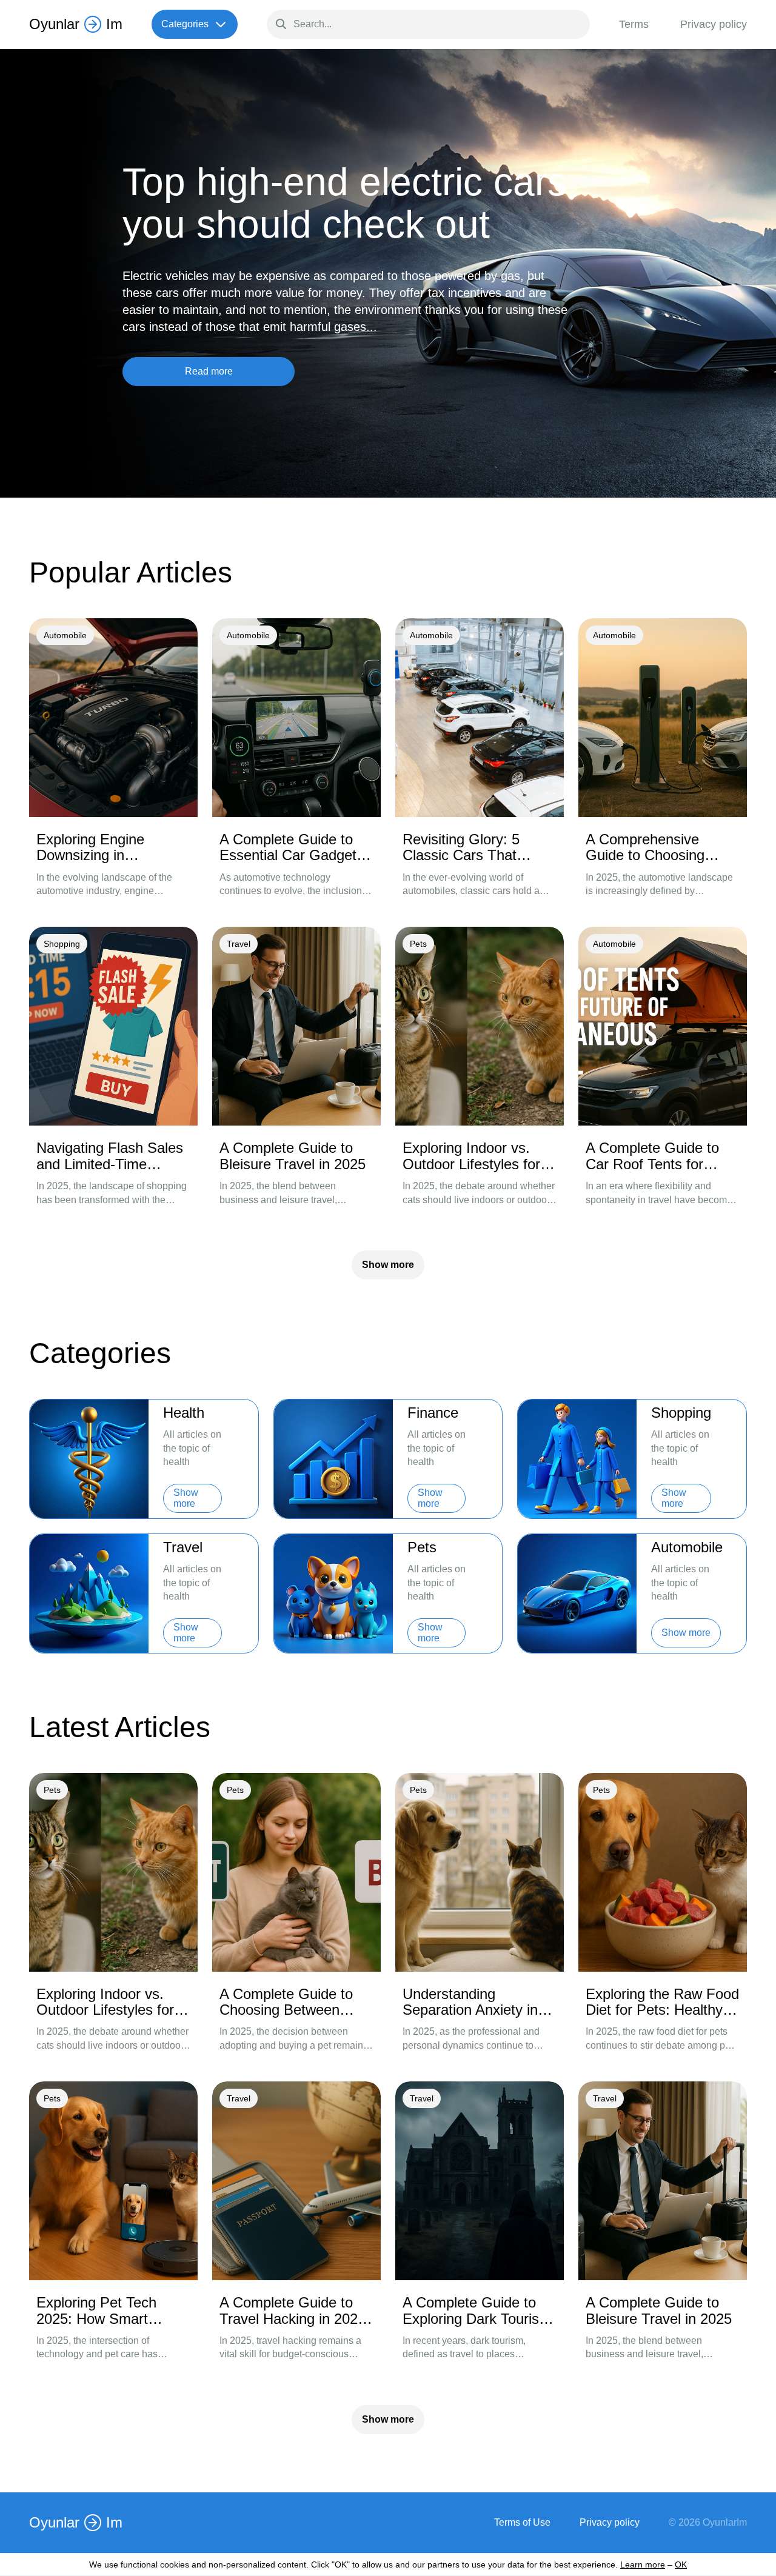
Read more (209, 371)
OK (681, 2564)
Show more (388, 1265)
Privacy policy (714, 24)
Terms (634, 24)
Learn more (643, 2564)
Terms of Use (522, 2523)
